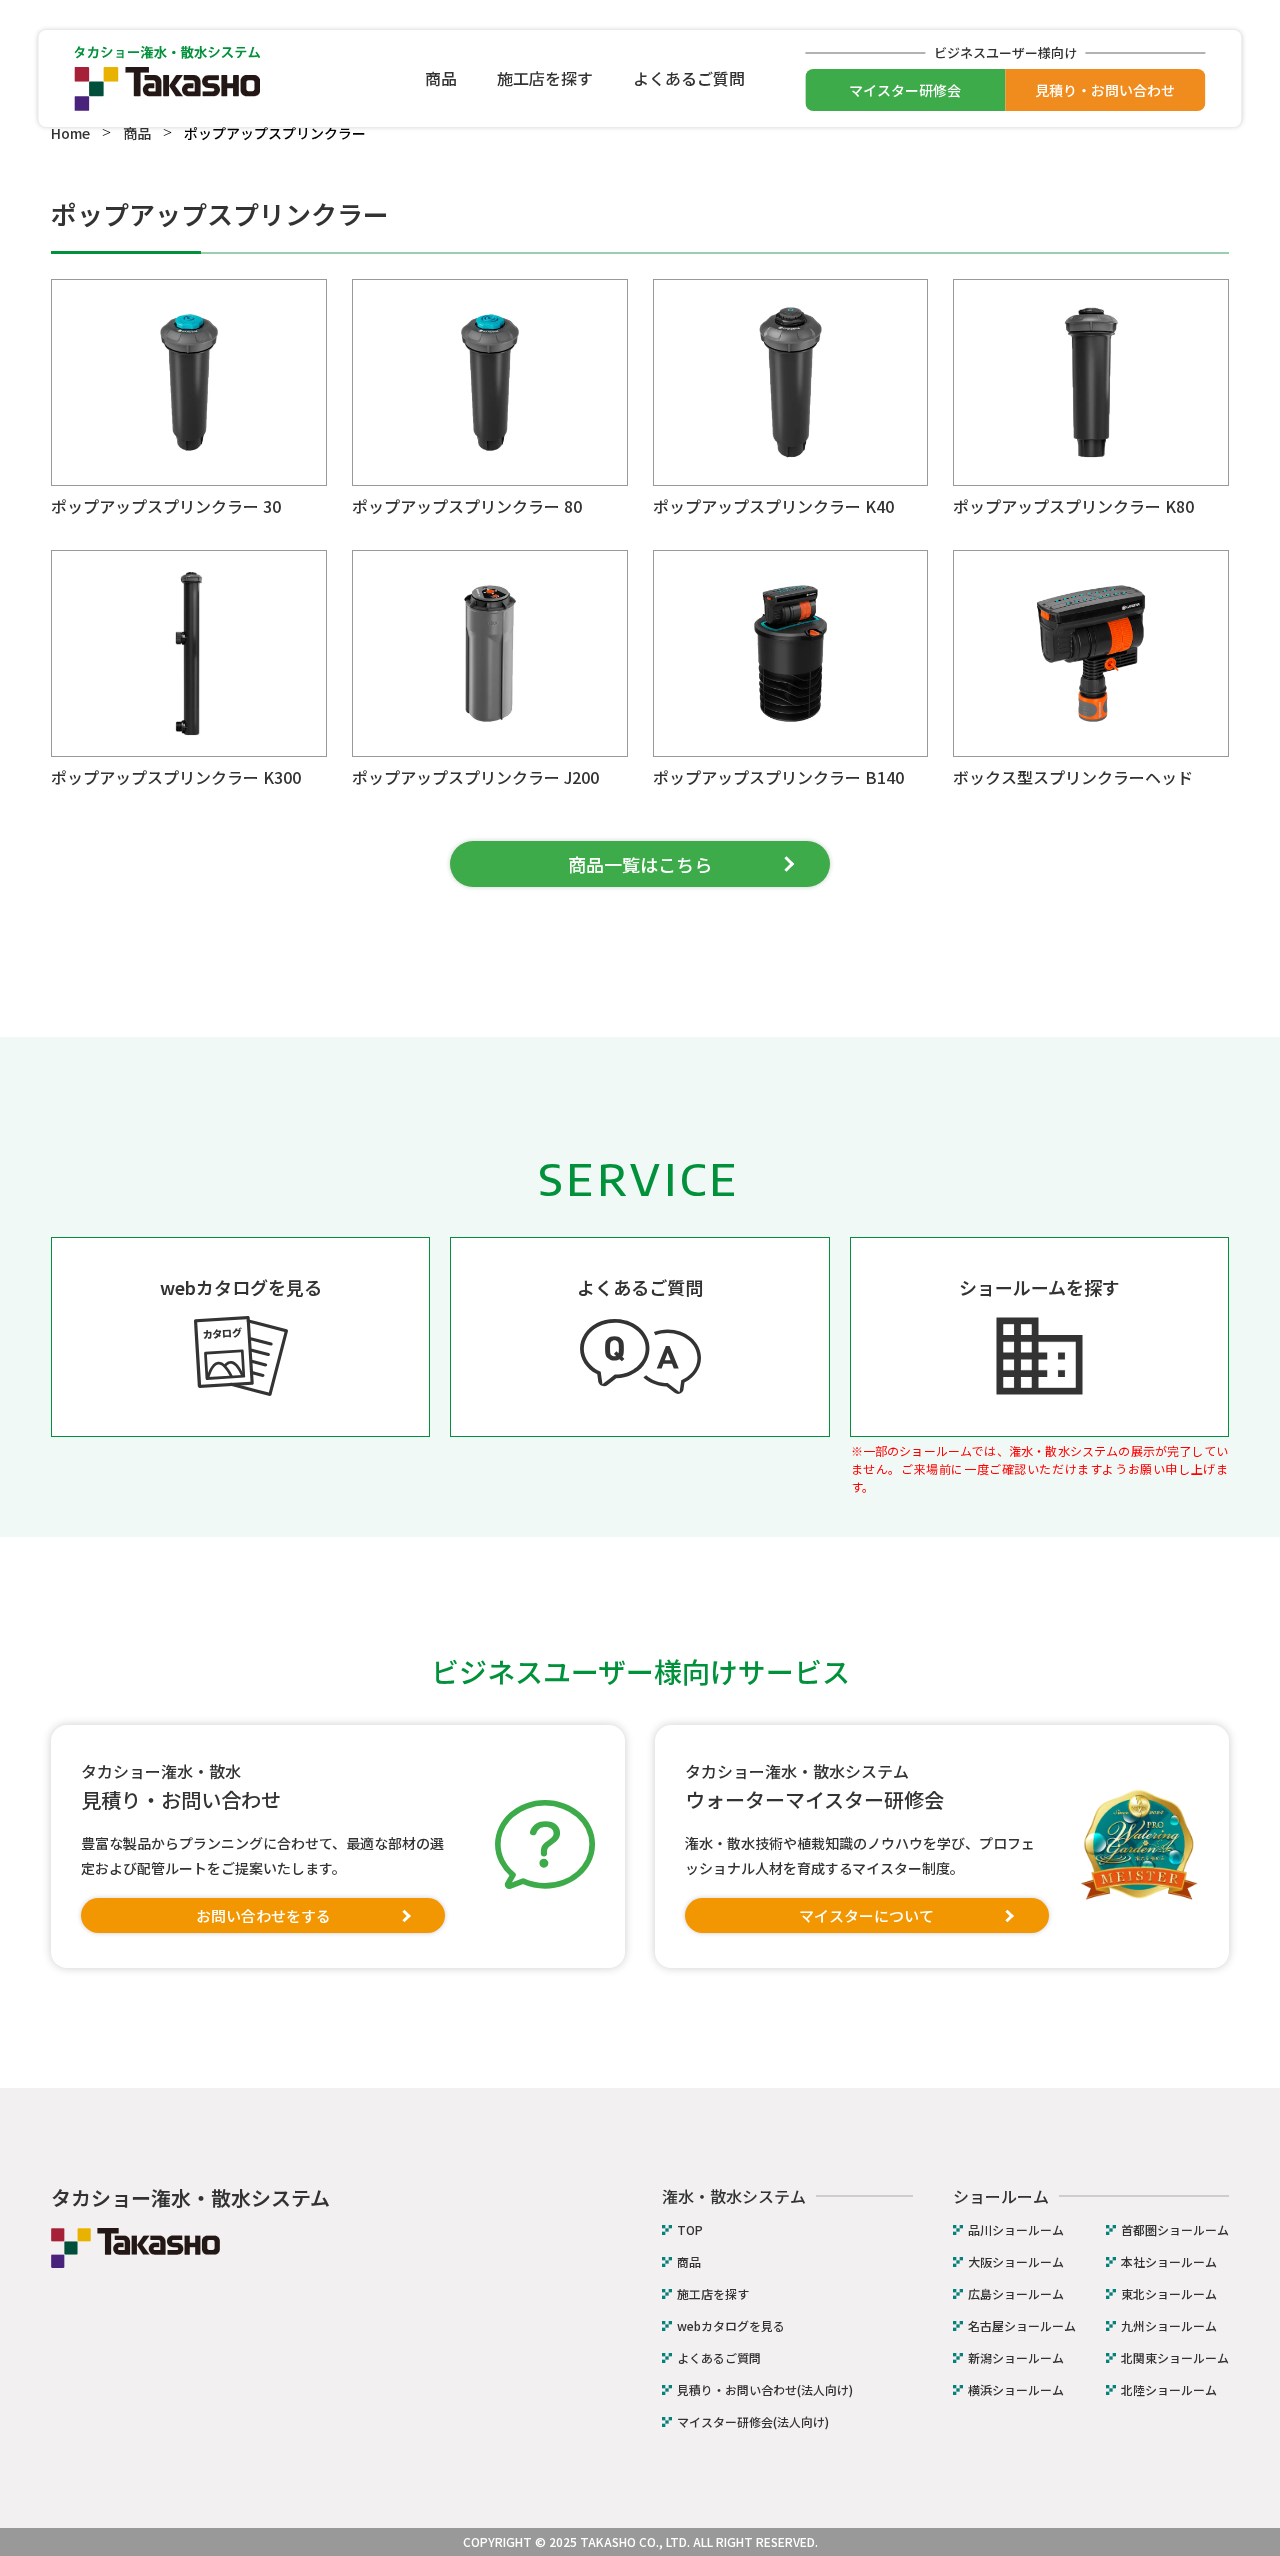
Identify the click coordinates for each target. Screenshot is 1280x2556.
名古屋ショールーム (1022, 2326)
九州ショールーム (1169, 2326)
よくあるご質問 (689, 78)
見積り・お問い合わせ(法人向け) (765, 2390)
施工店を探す (545, 78)
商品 (441, 78)
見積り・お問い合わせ (1105, 90)
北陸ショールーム (1169, 2390)
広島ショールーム (1016, 2294)
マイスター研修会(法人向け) (753, 2422)
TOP (690, 2230)
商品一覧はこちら (640, 864)
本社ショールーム (1169, 2262)
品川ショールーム (1016, 2230)
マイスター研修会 (905, 90)
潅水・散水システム (734, 2196)
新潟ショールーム (1016, 2358)
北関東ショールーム (1175, 2358)
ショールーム (1001, 2196)
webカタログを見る (731, 2326)
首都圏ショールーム (1175, 2230)
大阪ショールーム (1016, 2262)
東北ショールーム (1169, 2294)
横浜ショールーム (1016, 2390)
